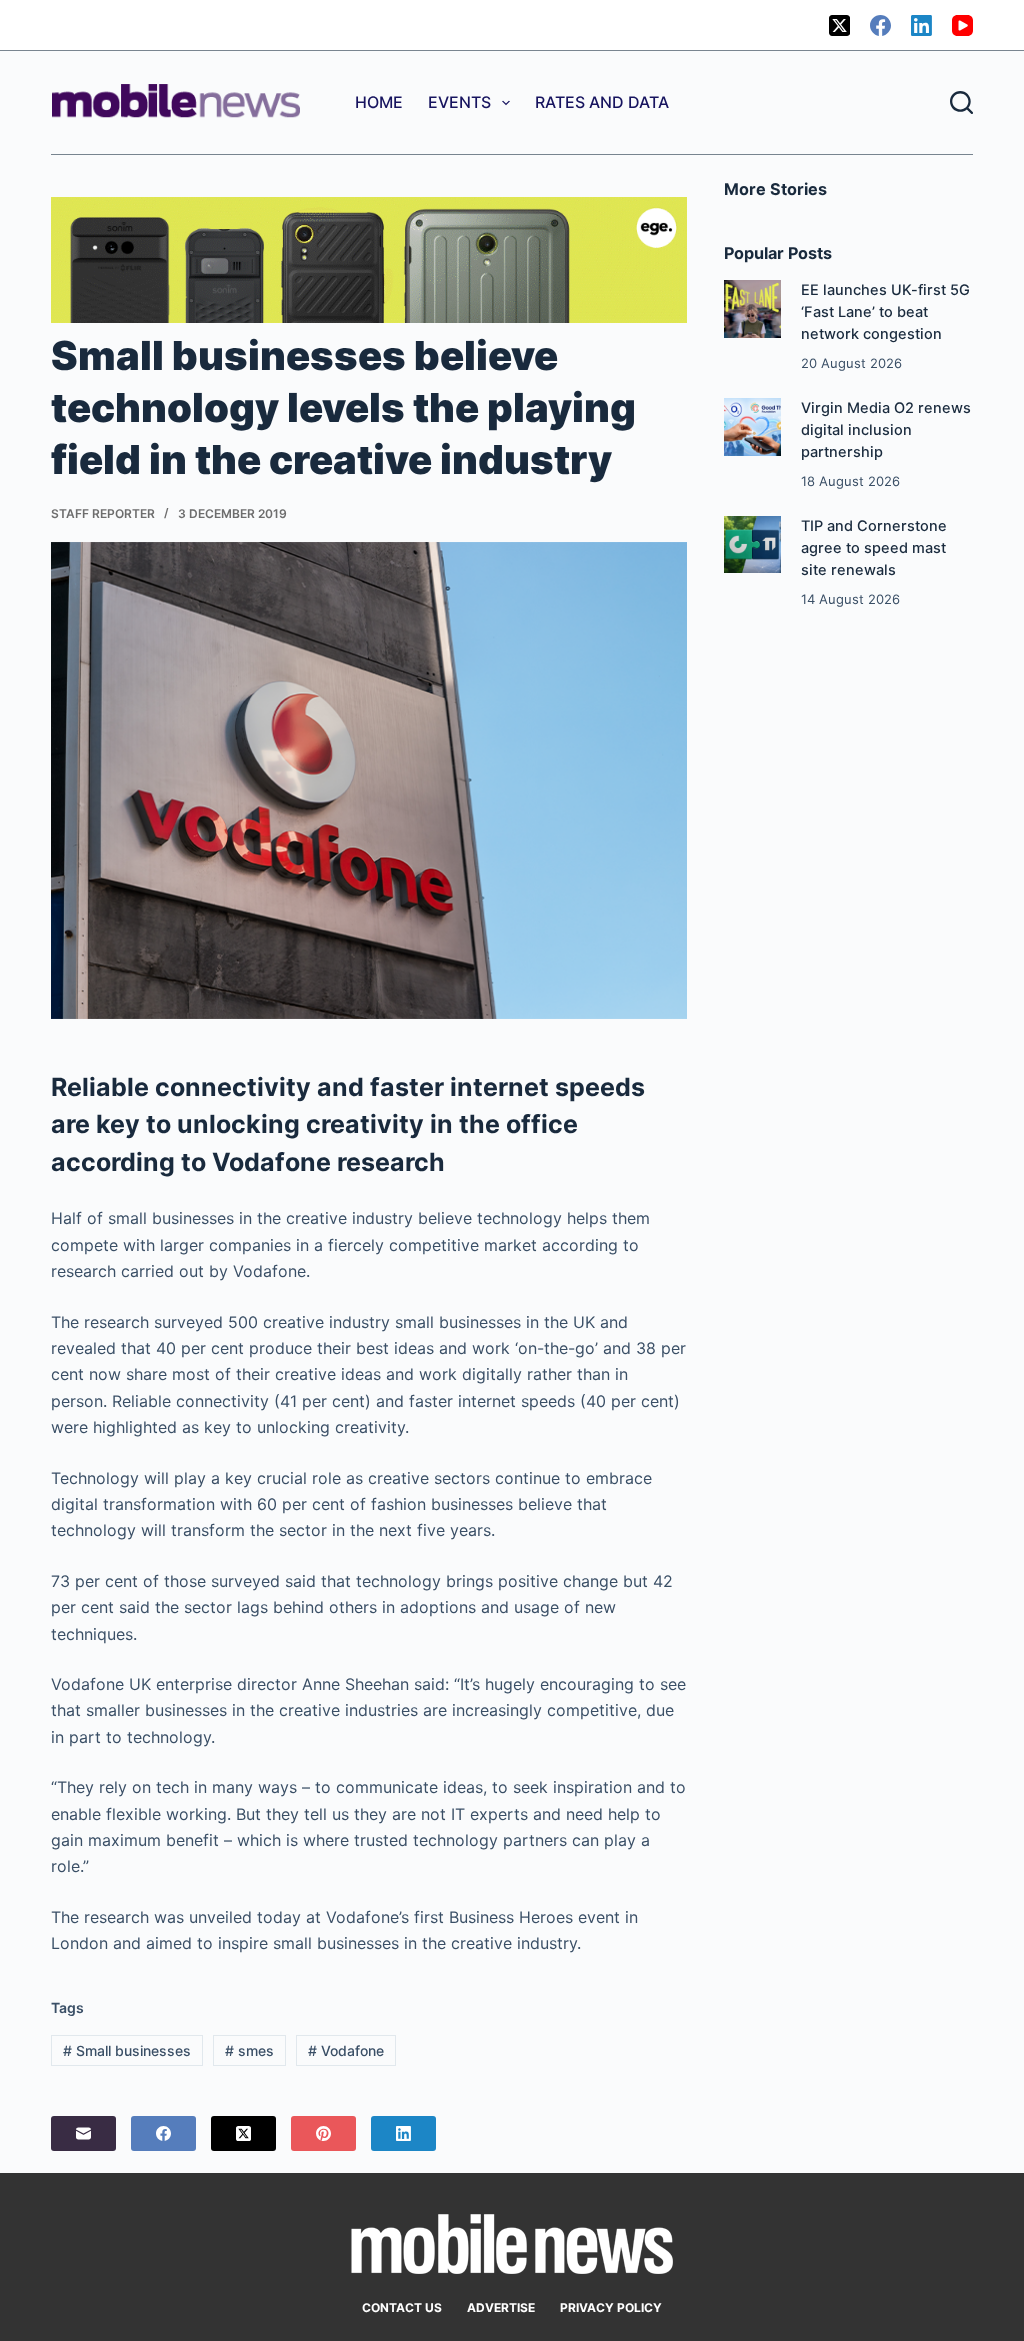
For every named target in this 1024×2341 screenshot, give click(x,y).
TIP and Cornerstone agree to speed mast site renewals (874, 548)
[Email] (83, 2133)
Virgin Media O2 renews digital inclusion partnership (886, 430)
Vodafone (346, 2050)
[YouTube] (962, 25)
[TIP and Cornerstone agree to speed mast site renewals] (752, 544)
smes (249, 2050)
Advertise (501, 2307)
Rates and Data (602, 102)
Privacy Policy (611, 2307)
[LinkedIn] (921, 25)
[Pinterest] (323, 2133)
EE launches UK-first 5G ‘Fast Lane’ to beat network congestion (885, 312)
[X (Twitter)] (839, 25)
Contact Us (402, 2307)
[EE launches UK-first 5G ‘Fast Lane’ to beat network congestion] (752, 308)
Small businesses (127, 2050)
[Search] (961, 102)
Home (379, 102)
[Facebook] (880, 25)
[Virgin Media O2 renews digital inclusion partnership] (752, 426)
